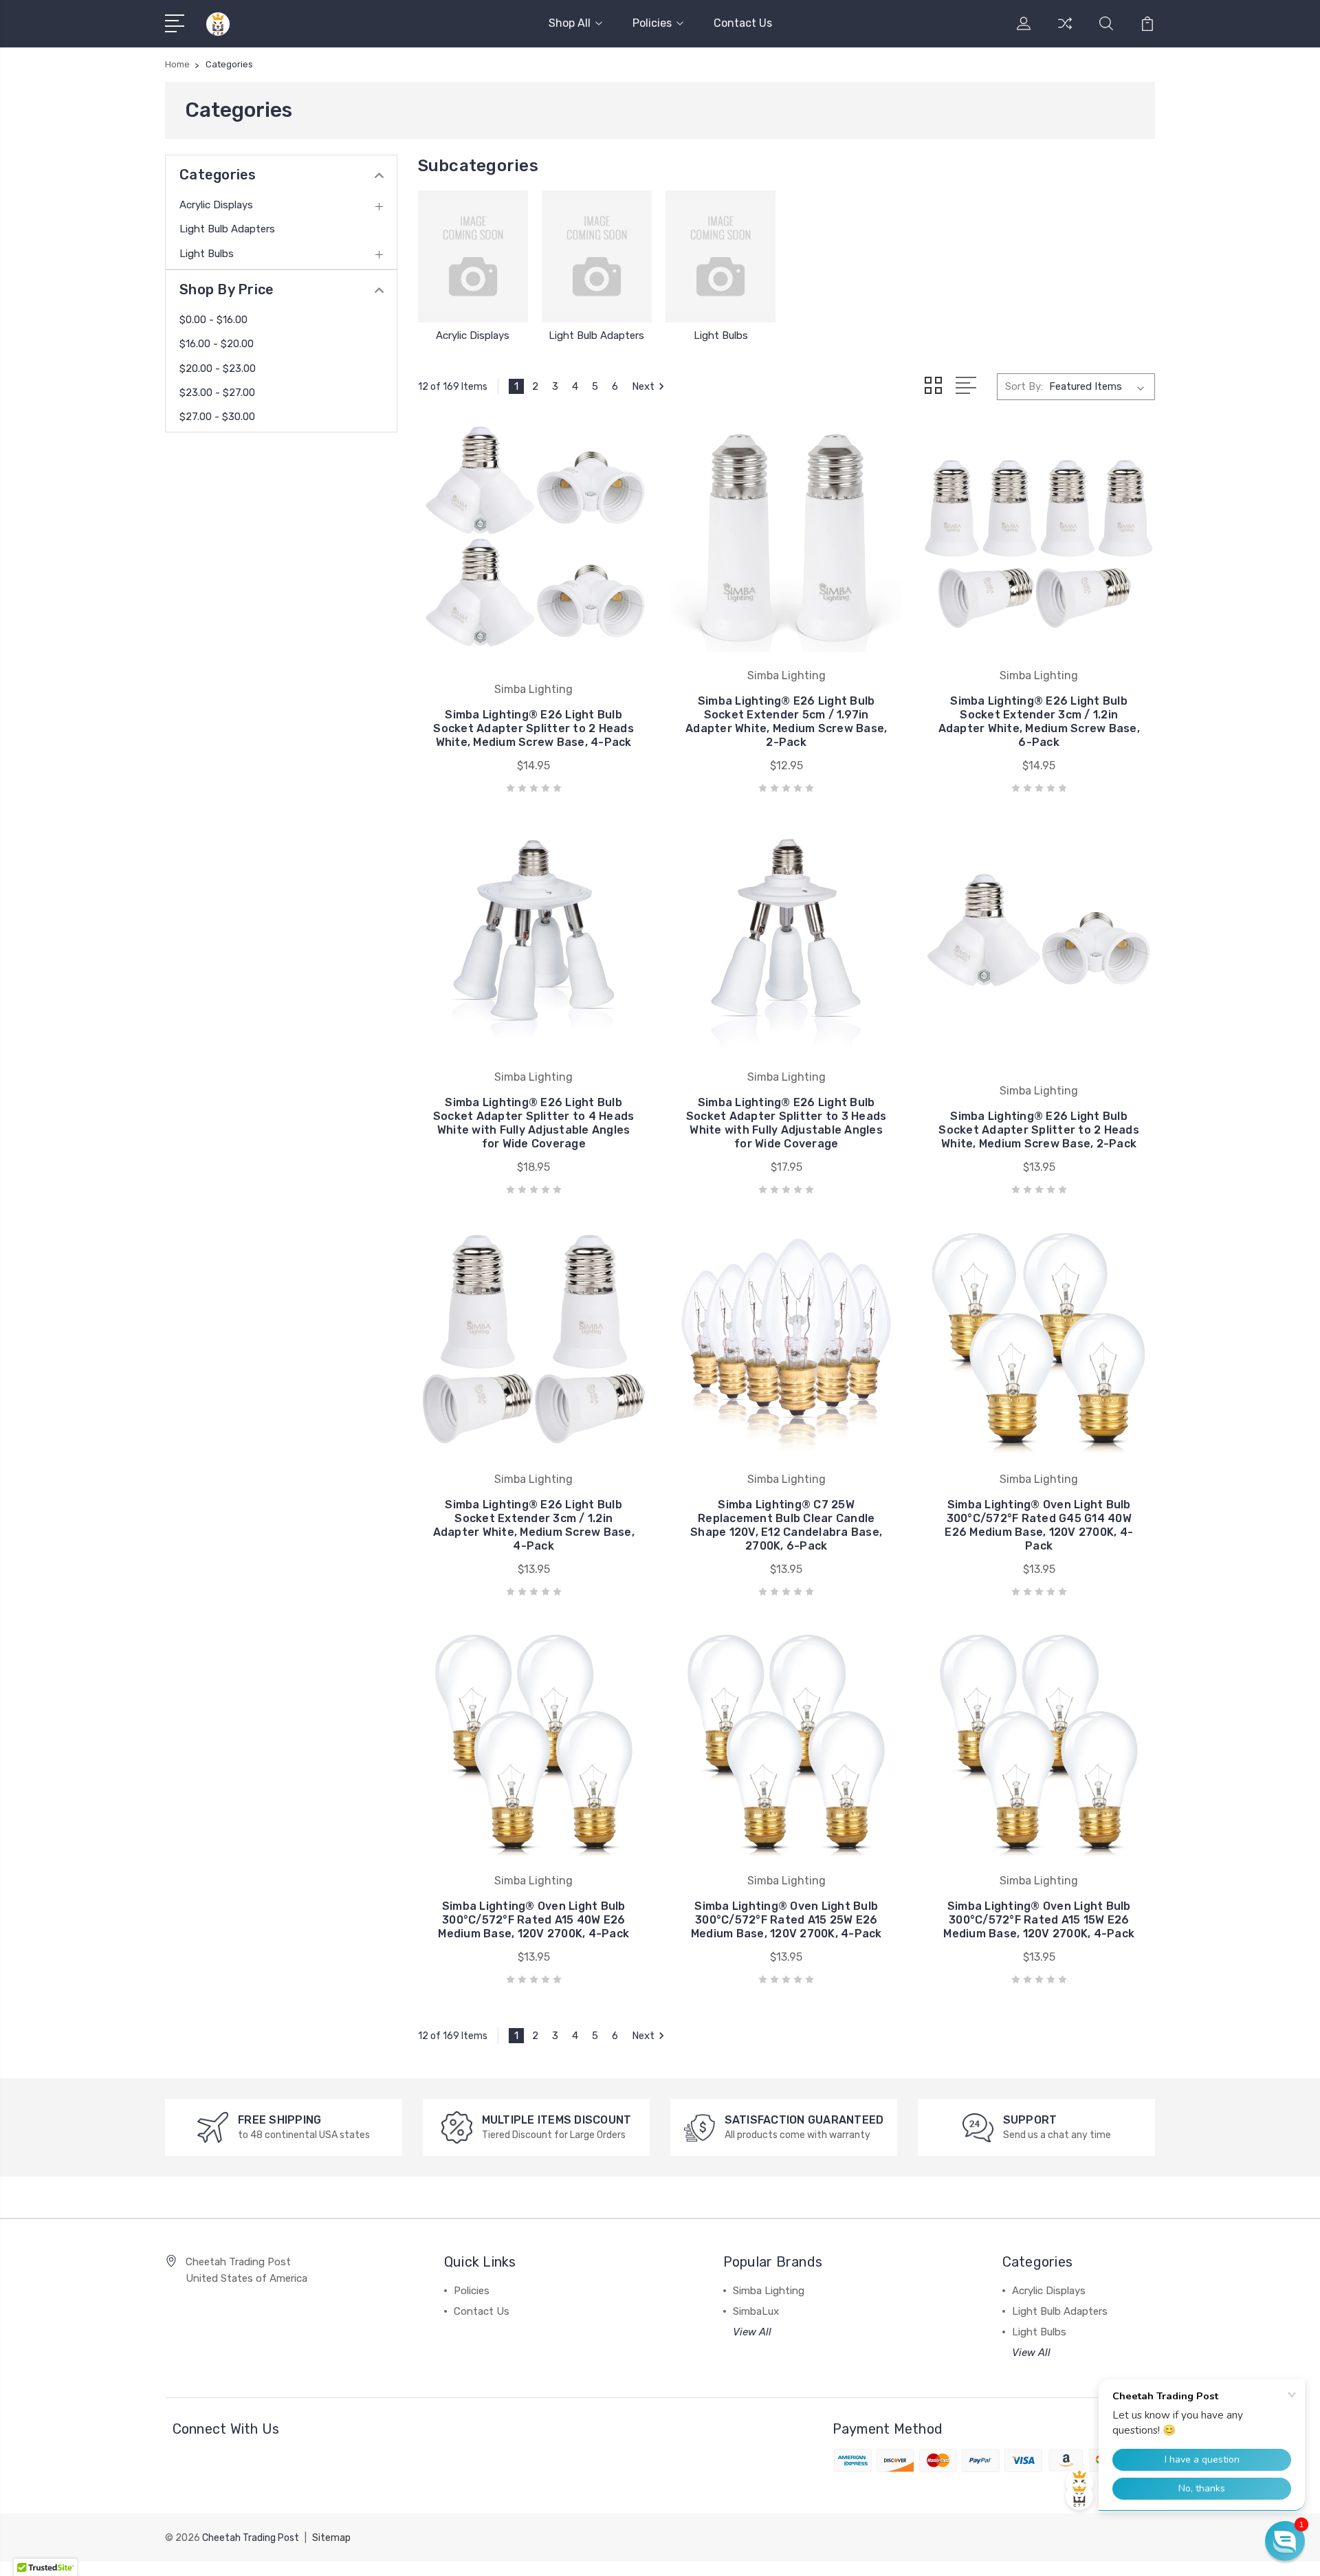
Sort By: (1024, 386)
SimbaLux (756, 2311)
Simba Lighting (769, 2291)
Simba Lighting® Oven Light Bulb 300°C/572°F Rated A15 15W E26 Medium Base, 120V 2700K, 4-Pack (1039, 1920)
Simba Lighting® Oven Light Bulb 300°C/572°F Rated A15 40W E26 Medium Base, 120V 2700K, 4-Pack (533, 1920)
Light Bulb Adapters (227, 229)
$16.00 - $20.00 (217, 344)
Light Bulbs (207, 254)
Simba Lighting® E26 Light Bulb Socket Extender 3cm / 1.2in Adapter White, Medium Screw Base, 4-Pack (534, 1525)
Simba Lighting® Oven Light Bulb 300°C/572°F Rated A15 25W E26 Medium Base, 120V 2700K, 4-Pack (786, 1920)
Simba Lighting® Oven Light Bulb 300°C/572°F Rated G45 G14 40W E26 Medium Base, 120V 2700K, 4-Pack (1039, 1525)
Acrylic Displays (216, 205)
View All (752, 2332)
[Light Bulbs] (720, 256)
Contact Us (743, 23)
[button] (1285, 2541)
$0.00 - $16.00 (213, 320)
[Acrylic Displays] (473, 256)
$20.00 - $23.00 (218, 368)
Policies (652, 23)
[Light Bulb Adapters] (597, 256)
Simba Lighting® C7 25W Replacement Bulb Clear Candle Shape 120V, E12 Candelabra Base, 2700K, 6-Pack (786, 1525)
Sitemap (331, 2538)
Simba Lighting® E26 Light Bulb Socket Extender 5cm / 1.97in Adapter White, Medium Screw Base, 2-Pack (786, 722)
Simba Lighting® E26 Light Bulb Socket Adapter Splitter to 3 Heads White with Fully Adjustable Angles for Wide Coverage (786, 1123)
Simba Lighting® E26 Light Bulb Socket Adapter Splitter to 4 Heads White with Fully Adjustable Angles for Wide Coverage (534, 1123)
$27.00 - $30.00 (217, 417)
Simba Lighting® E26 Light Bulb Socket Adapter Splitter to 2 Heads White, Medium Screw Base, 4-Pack (533, 728)
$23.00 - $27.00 (217, 393)
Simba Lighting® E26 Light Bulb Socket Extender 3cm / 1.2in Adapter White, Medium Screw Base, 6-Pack (1039, 722)
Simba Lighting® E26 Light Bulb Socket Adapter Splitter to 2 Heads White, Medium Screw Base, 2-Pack (1039, 1130)
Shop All (570, 23)
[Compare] (1065, 32)
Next (643, 386)
